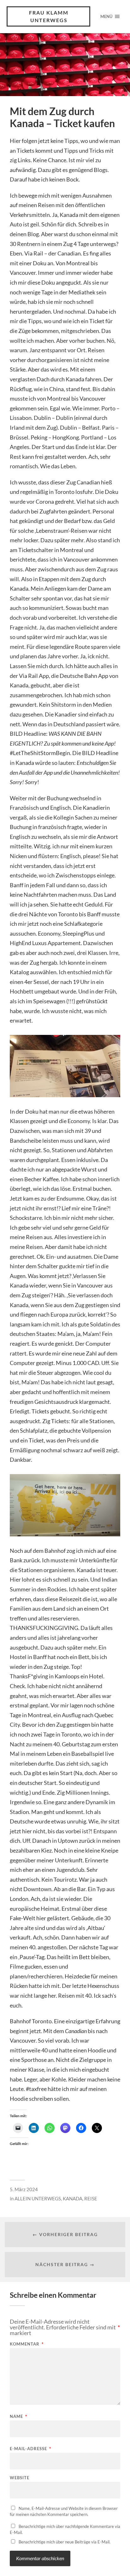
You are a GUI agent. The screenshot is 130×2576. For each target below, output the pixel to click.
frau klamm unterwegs (49, 16)
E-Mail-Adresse (30, 2449)
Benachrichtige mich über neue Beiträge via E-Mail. (65, 2542)
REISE (91, 2198)
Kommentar (27, 2344)
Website (20, 2478)
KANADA (73, 2198)
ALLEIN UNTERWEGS (38, 2198)
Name (18, 2416)
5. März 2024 (24, 2189)
